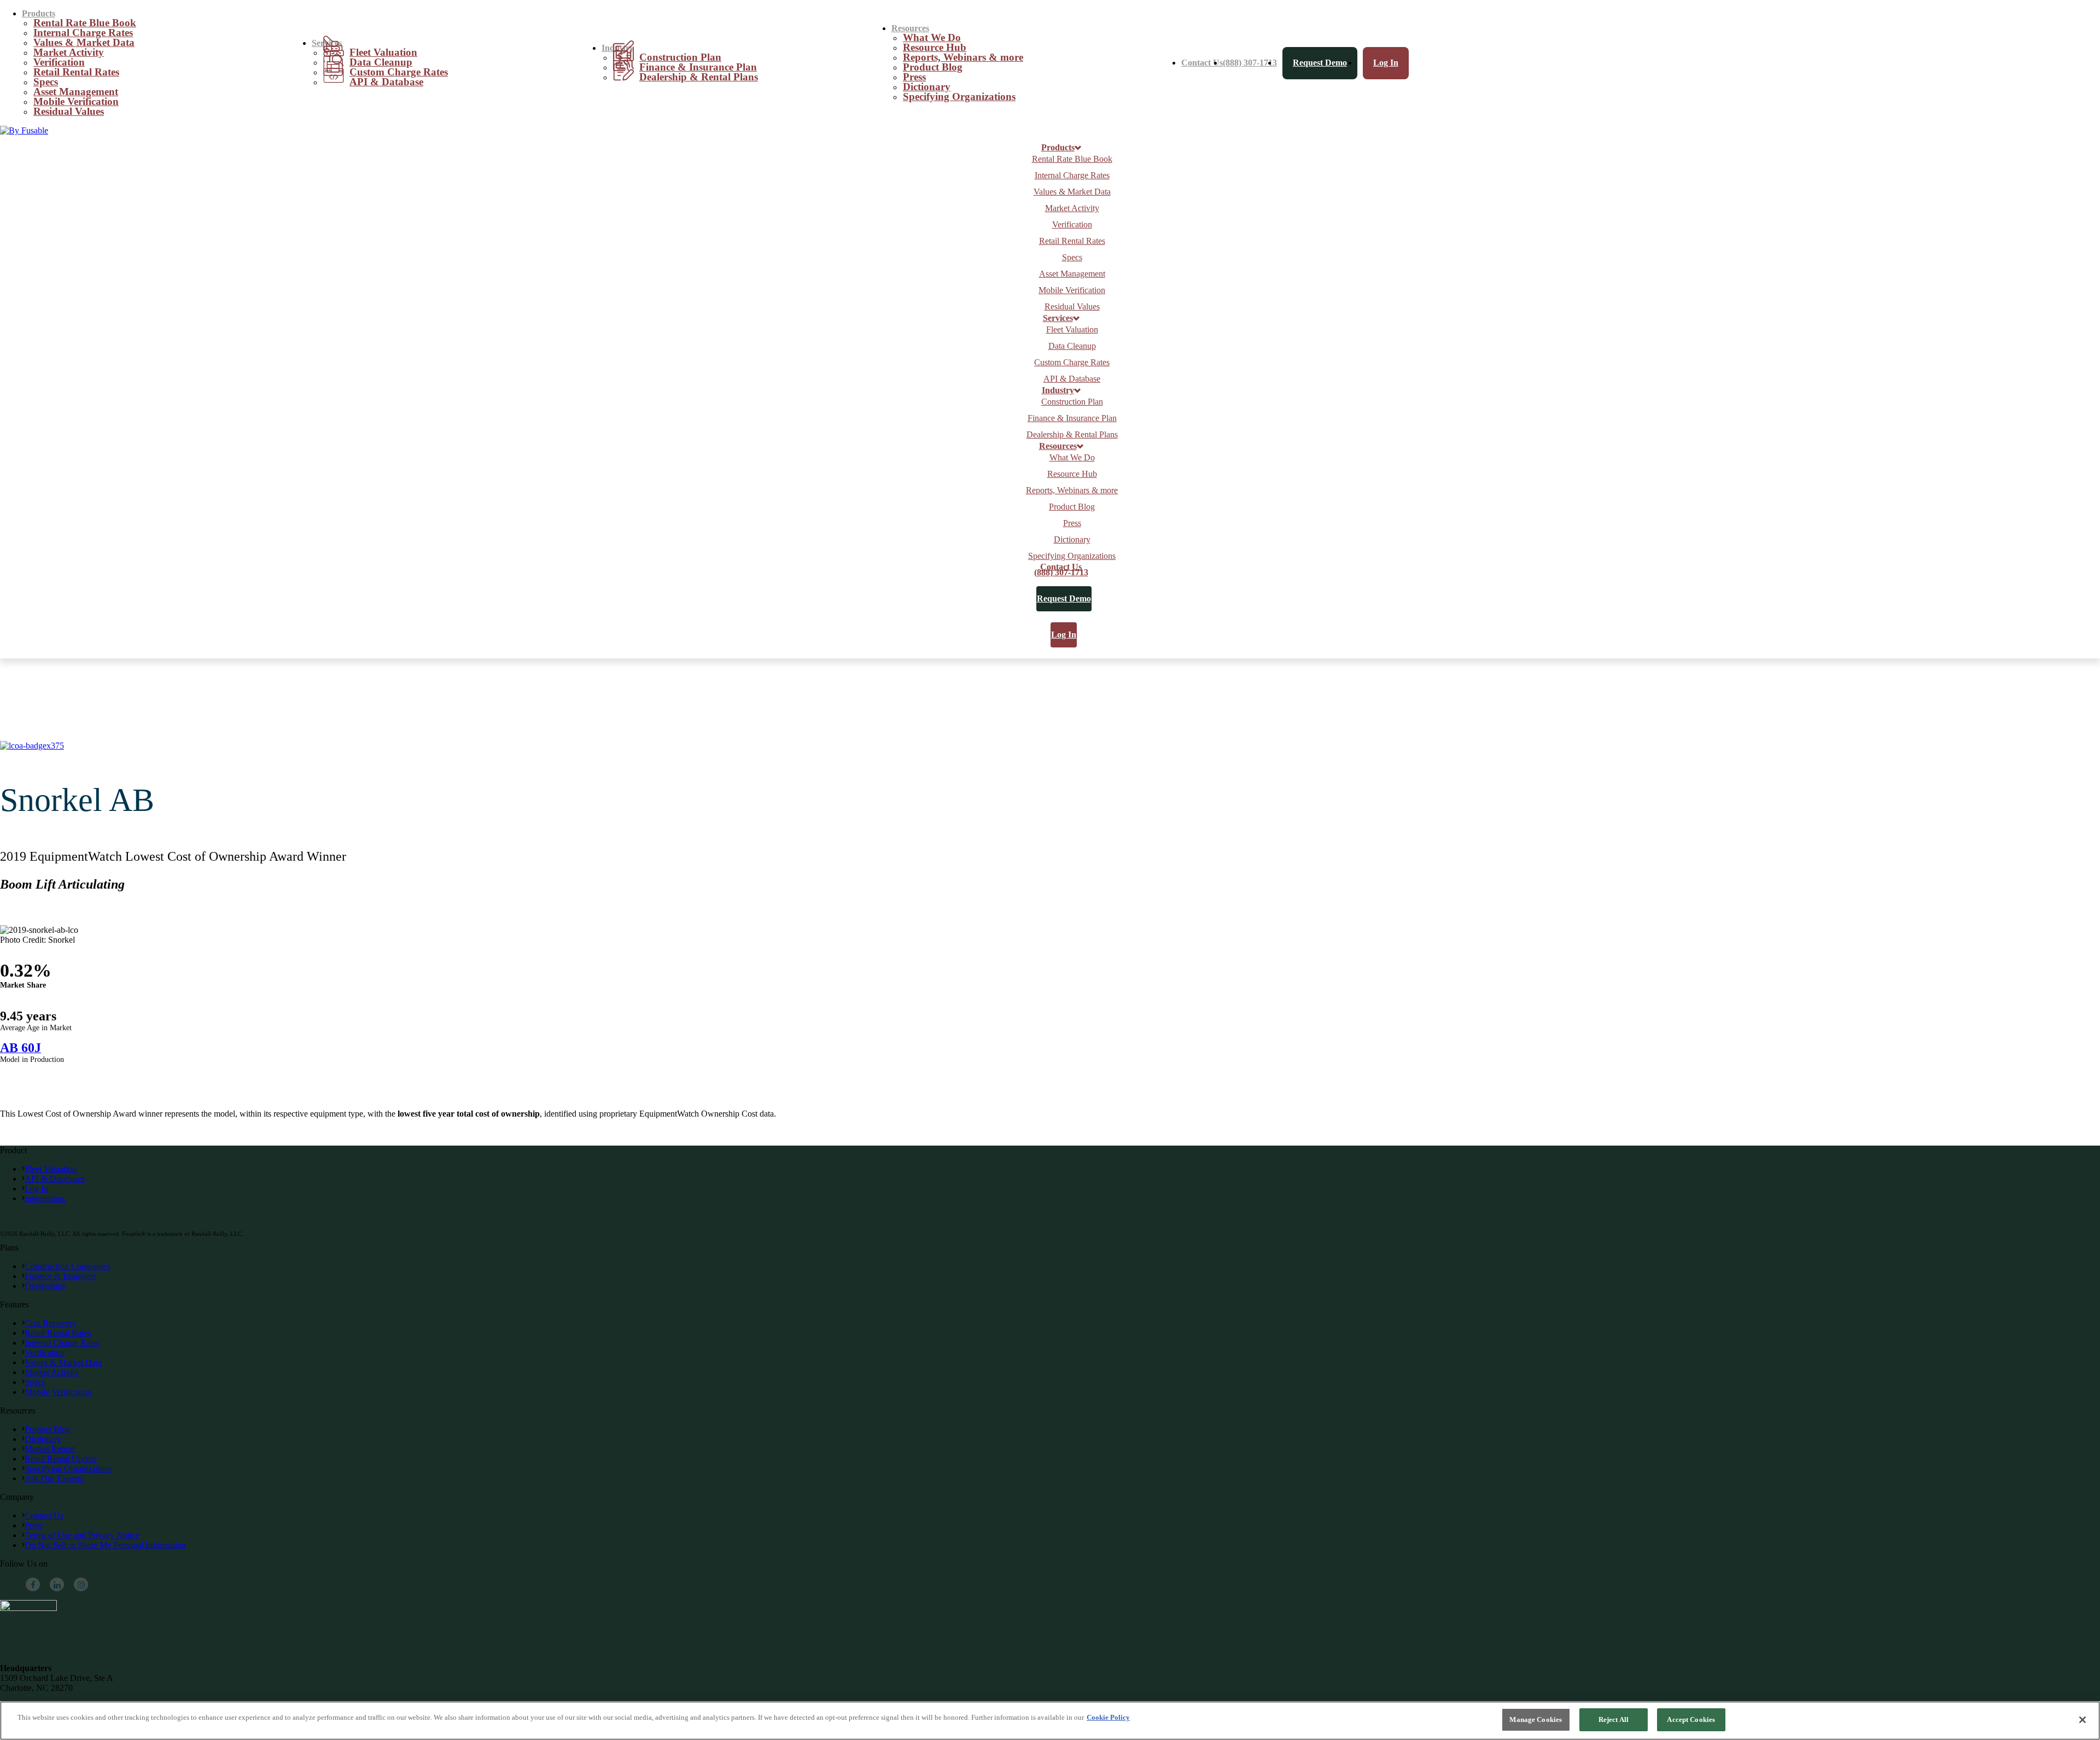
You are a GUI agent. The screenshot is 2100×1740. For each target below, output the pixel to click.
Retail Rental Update (61, 1459)
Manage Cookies (1536, 1719)
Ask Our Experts (54, 1478)
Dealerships (45, 1286)
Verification (1072, 224)
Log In (1386, 63)
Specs (1072, 257)
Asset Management (1072, 274)
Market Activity (1072, 208)
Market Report (50, 1449)
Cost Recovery (50, 1323)
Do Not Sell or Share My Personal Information (105, 1545)
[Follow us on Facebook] (33, 1585)
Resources (1058, 446)
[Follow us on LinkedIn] (57, 1585)
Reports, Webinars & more (963, 57)
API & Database (386, 82)
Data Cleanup (1072, 346)
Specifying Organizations (959, 97)
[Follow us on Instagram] (81, 1585)
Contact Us (1202, 63)
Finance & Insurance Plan (1072, 418)
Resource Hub (1072, 474)
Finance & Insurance (60, 1276)
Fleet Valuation (1072, 329)
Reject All (1614, 1719)
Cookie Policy (1108, 1717)
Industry (1058, 390)
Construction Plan (1072, 402)
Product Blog (933, 67)
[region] (1050, 1721)
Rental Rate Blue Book (1072, 159)
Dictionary (1072, 539)
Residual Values (69, 111)
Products (1058, 148)
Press (1072, 523)
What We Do (1072, 457)
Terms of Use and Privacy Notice (82, 1535)
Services (1058, 318)
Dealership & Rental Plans (699, 77)
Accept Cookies (1691, 1719)
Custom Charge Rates (1072, 362)
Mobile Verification (1072, 290)
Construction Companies (67, 1266)
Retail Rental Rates (76, 72)
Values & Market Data (1072, 192)
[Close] (2082, 1720)
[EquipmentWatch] (24, 130)
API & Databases (55, 1179)
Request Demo (1320, 63)
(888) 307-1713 (1250, 63)
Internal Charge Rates (1072, 175)
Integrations (45, 1198)
